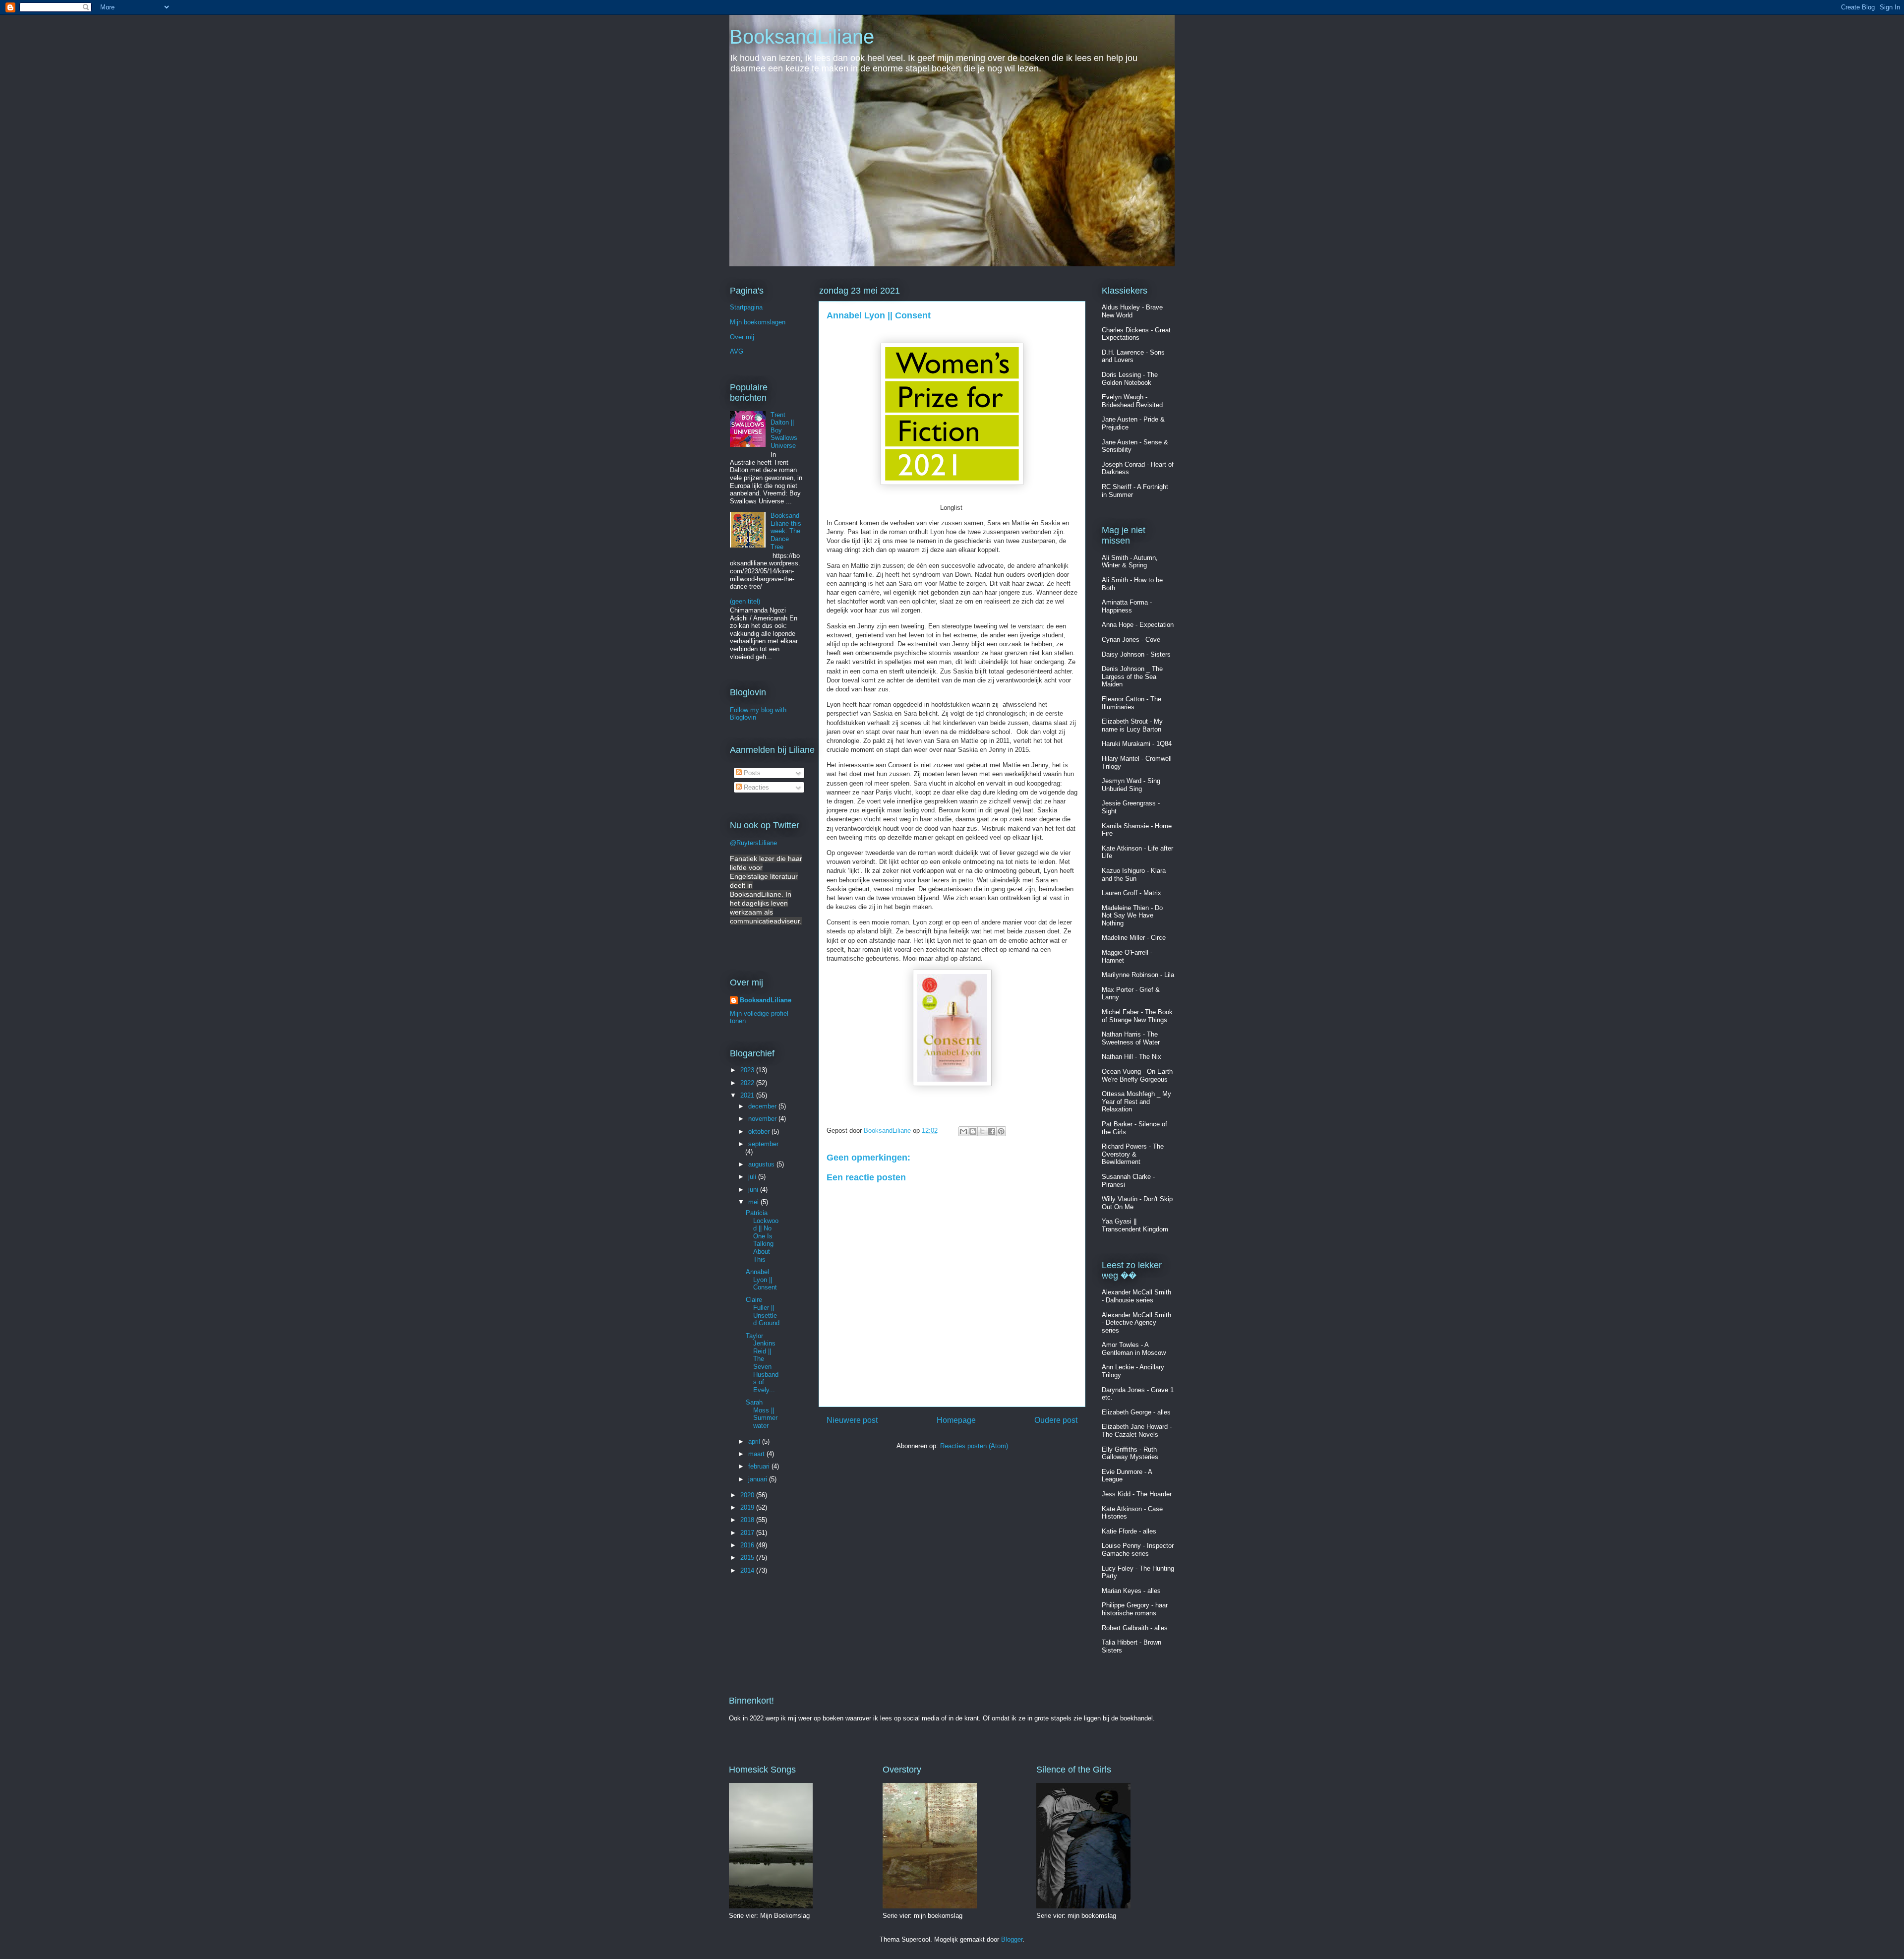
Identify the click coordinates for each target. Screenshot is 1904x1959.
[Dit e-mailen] (963, 1131)
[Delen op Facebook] (992, 1131)
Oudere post (1056, 1420)
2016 (748, 1545)
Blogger (1012, 1939)
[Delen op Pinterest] (1001, 1131)
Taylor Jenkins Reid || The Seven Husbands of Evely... (762, 1363)
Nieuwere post (852, 1420)
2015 (748, 1558)
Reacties (755, 787)
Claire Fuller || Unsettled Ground (763, 1311)
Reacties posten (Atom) (974, 1446)
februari (760, 1466)
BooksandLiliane (802, 37)
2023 (748, 1070)
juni (754, 1190)
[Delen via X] (982, 1131)
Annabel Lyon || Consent (761, 1280)
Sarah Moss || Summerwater (762, 1414)
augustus (762, 1164)
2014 (748, 1570)
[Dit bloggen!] (973, 1131)
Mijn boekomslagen (758, 322)
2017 (748, 1533)
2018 (748, 1520)
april (755, 1441)
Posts (751, 773)
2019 (748, 1507)
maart (757, 1454)
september (763, 1144)
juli (753, 1177)
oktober (760, 1132)
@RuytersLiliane (753, 843)
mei (754, 1202)
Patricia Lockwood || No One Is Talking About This (762, 1236)
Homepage (956, 1420)
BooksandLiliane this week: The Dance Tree (786, 531)
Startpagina (746, 307)
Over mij (742, 337)
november (763, 1119)
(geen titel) (745, 601)
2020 (748, 1495)
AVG (737, 351)
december (763, 1106)
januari (759, 1479)
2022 (748, 1083)
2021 (748, 1095)
